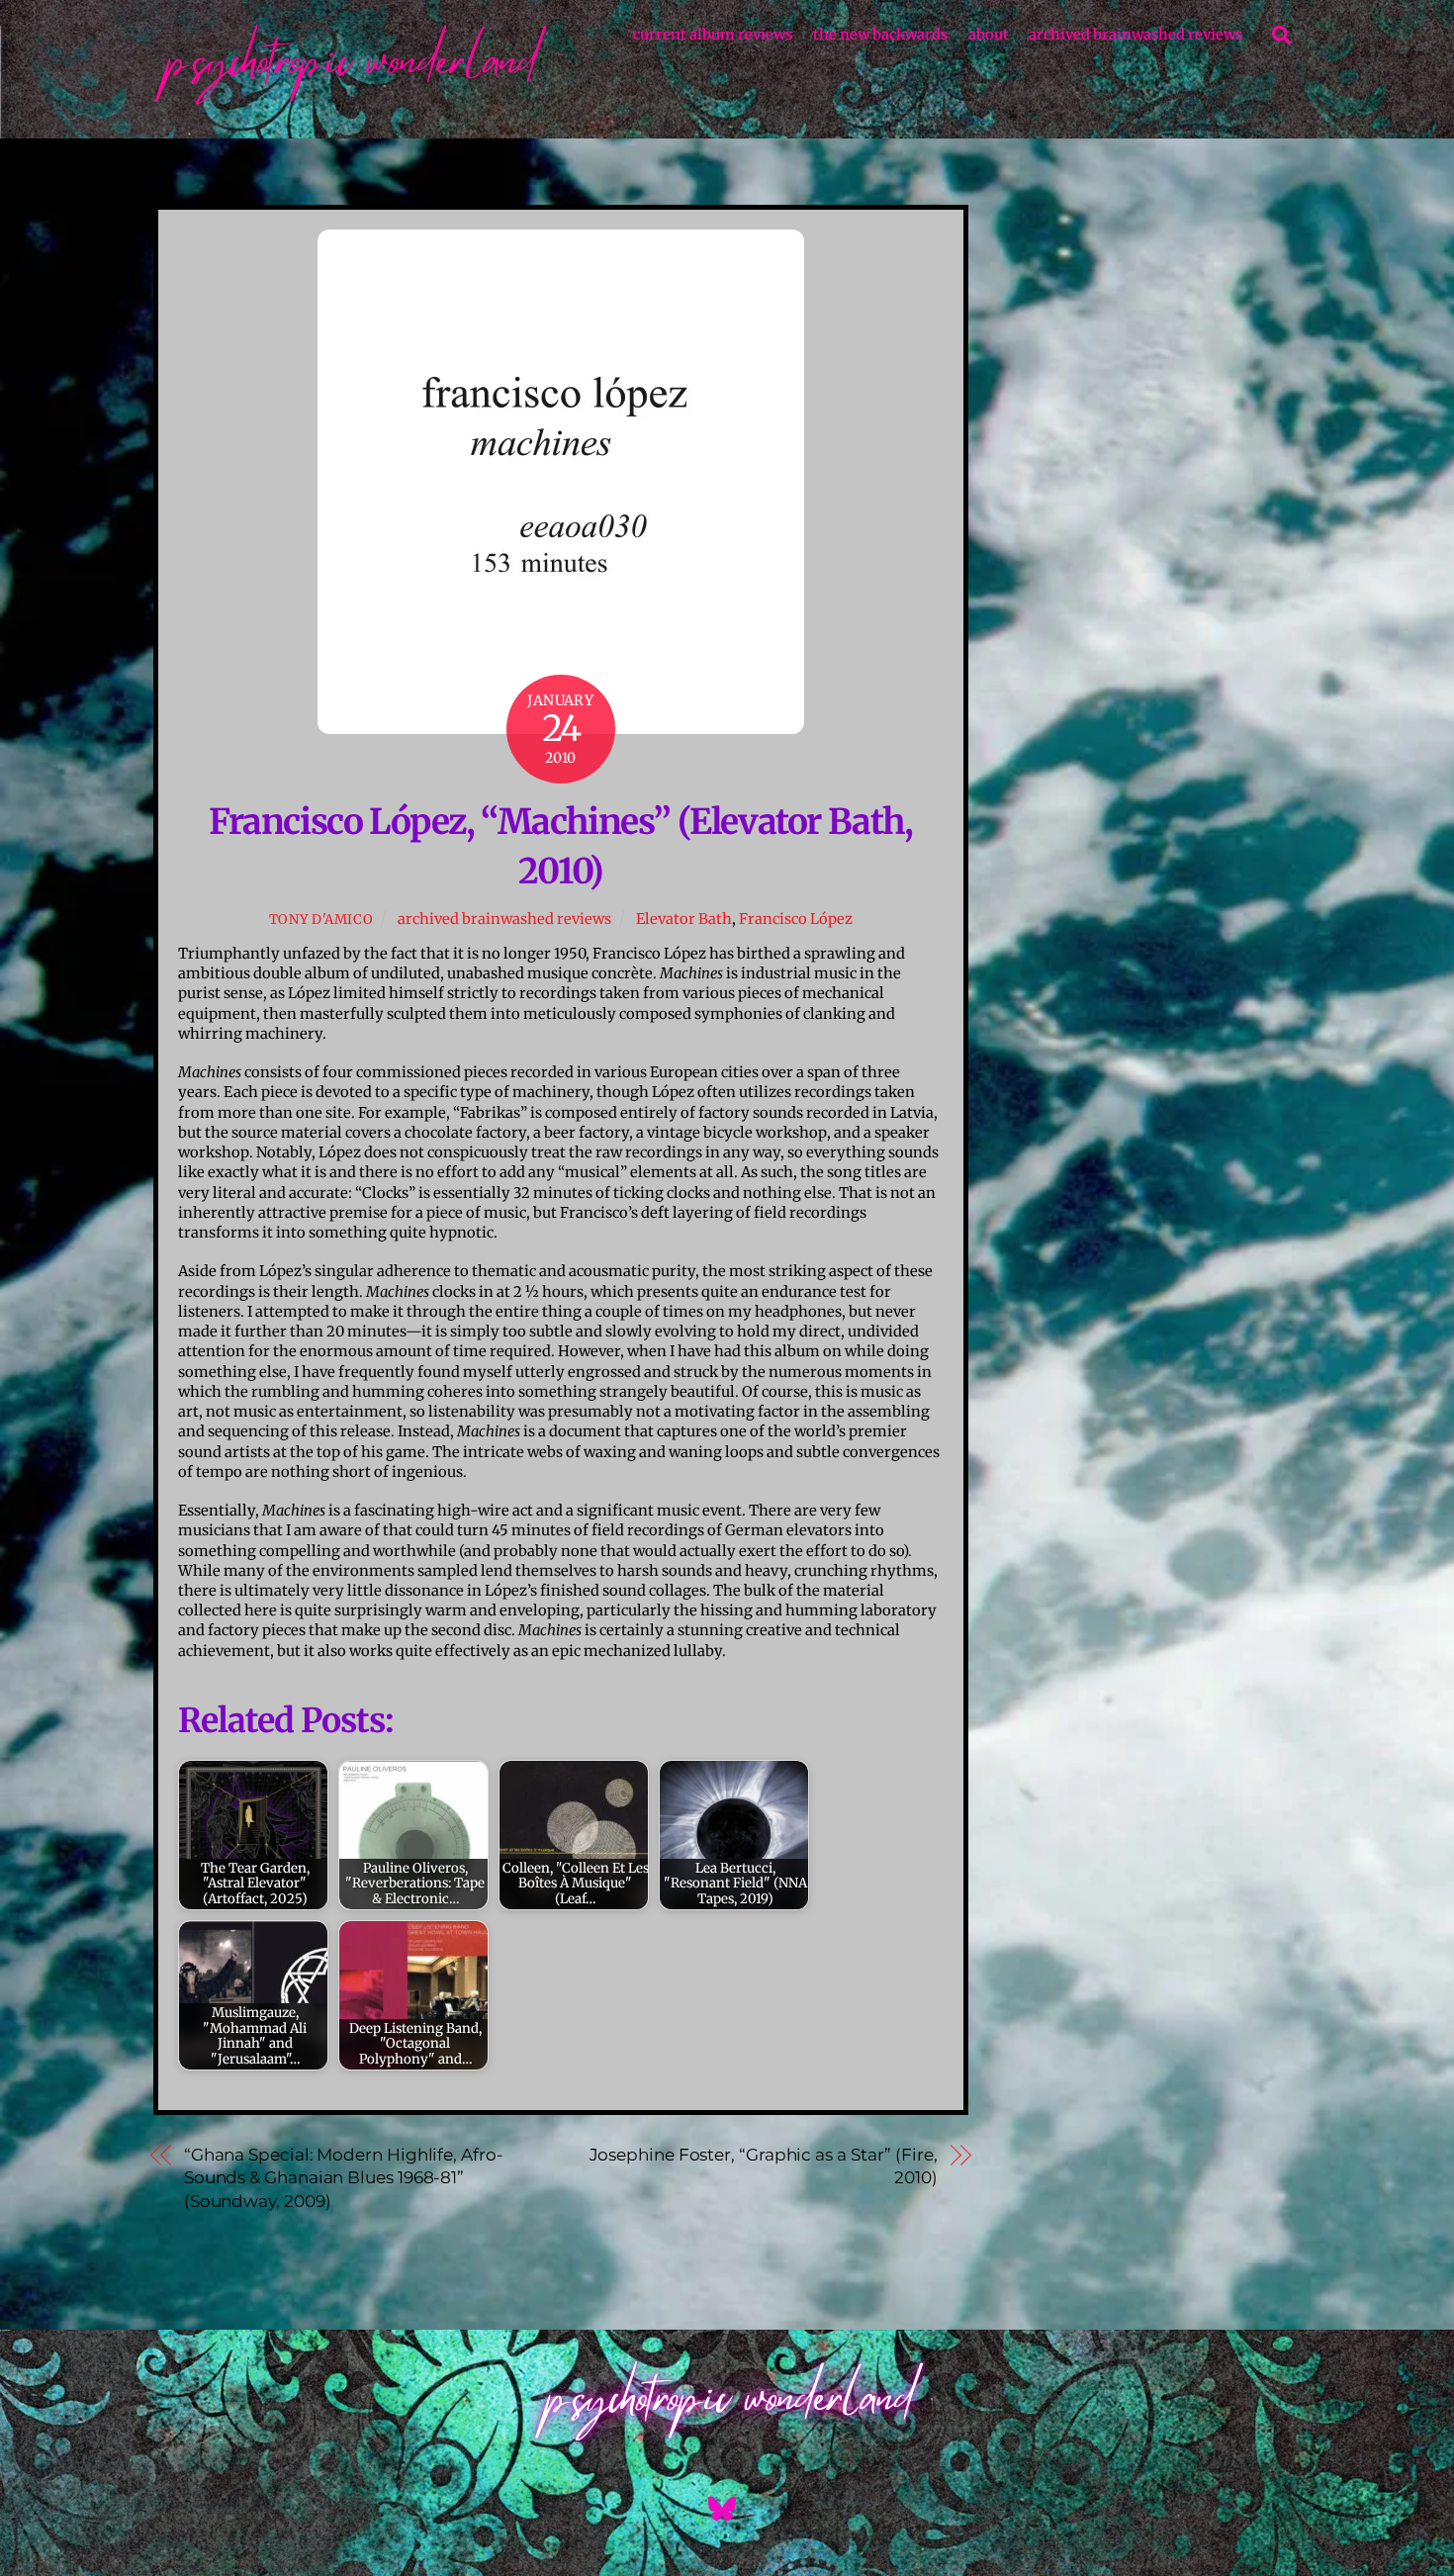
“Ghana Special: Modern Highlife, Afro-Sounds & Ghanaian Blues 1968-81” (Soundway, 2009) (344, 2178)
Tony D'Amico (321, 920)
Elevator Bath (684, 919)
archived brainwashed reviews (1136, 35)
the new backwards (880, 35)
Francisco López (796, 919)
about (989, 35)
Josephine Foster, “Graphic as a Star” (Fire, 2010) (764, 2166)
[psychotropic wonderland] (351, 103)
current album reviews (713, 35)
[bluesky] (726, 2508)
